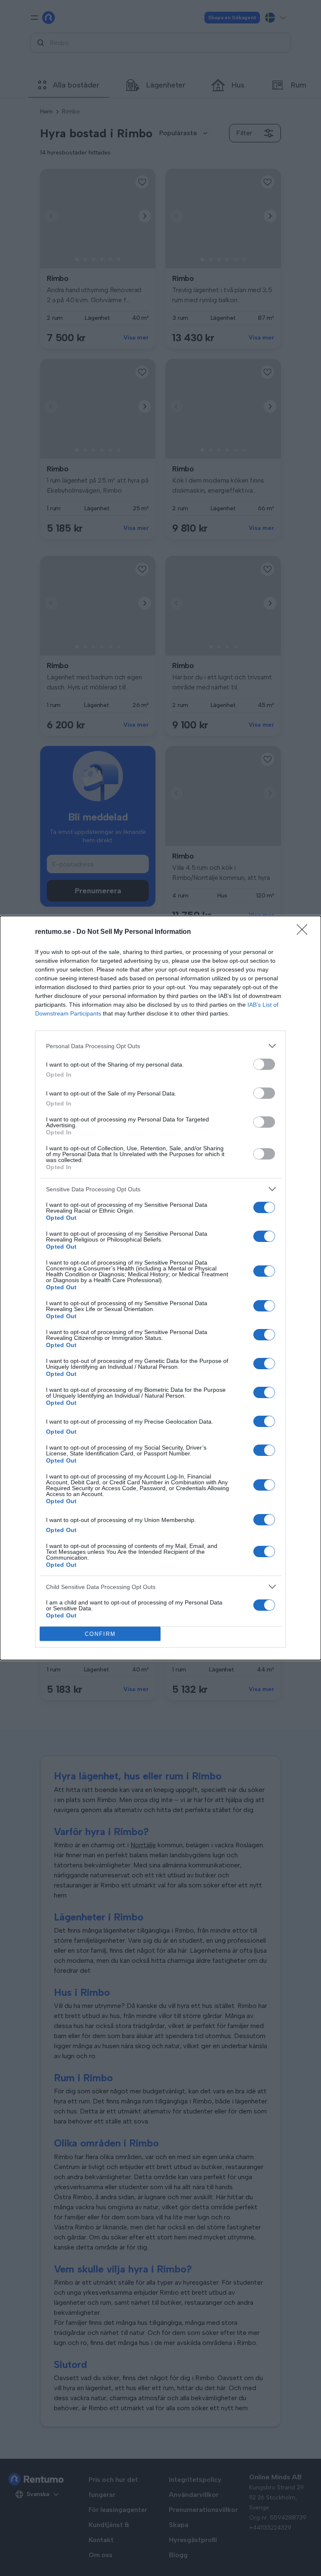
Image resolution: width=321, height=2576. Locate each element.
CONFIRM (100, 1634)
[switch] (264, 1064)
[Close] (305, 932)
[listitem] (160, 1046)
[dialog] (160, 1288)
